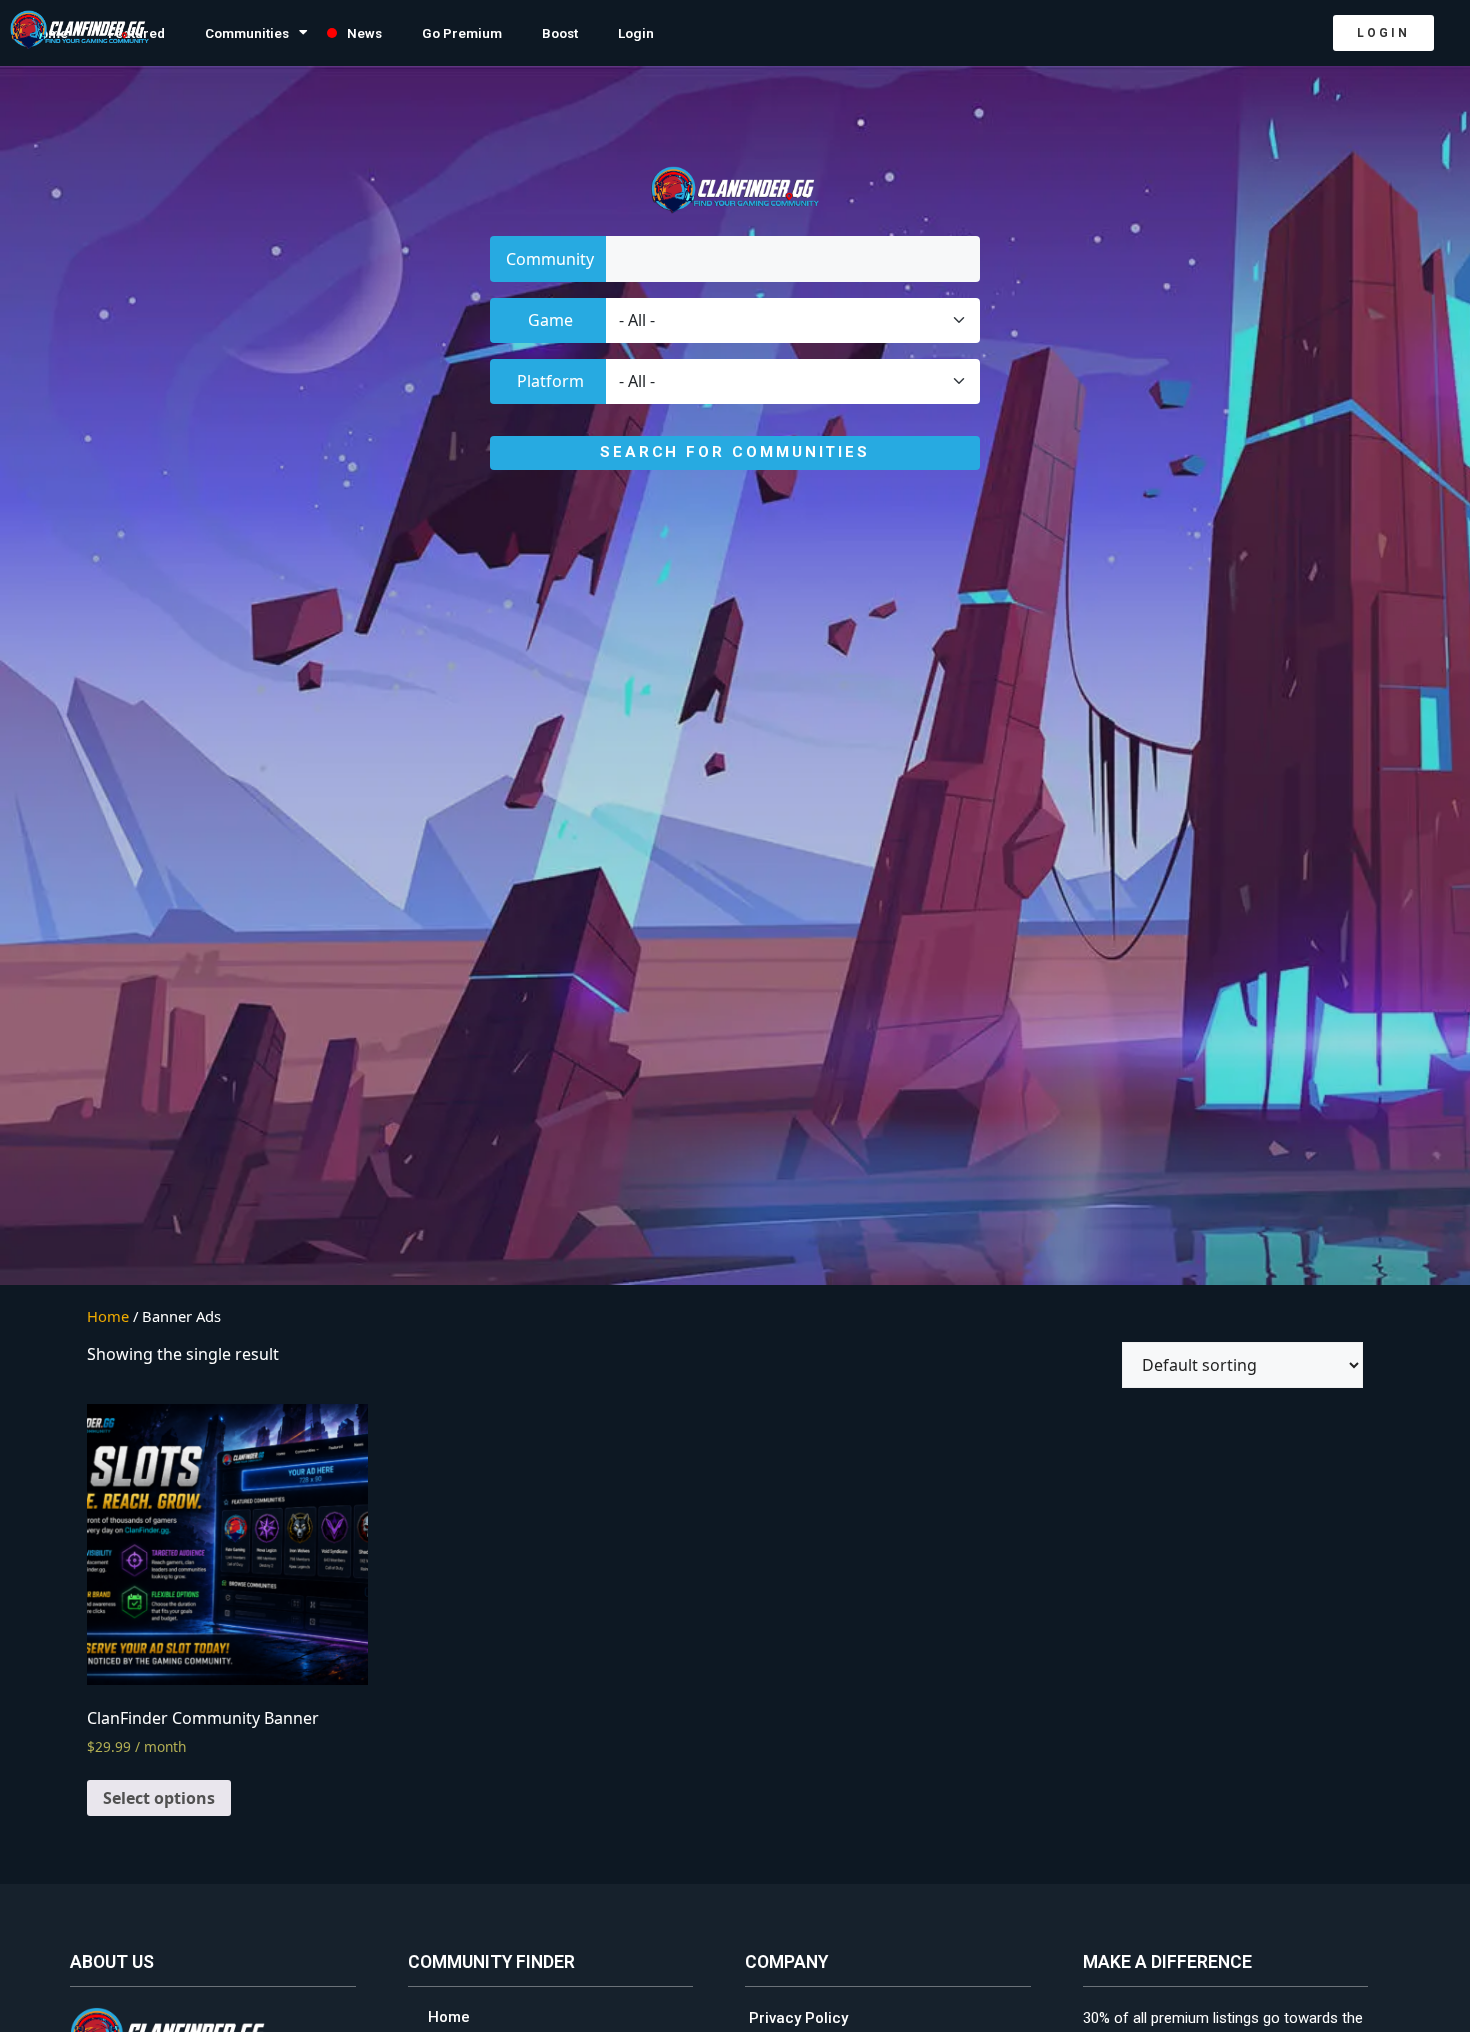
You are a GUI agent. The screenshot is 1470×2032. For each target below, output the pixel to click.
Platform (550, 381)
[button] (1383, 33)
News (364, 33)
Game (550, 320)
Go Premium (462, 33)
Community (550, 259)
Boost (560, 33)
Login (636, 33)
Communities (247, 33)
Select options (159, 1798)
